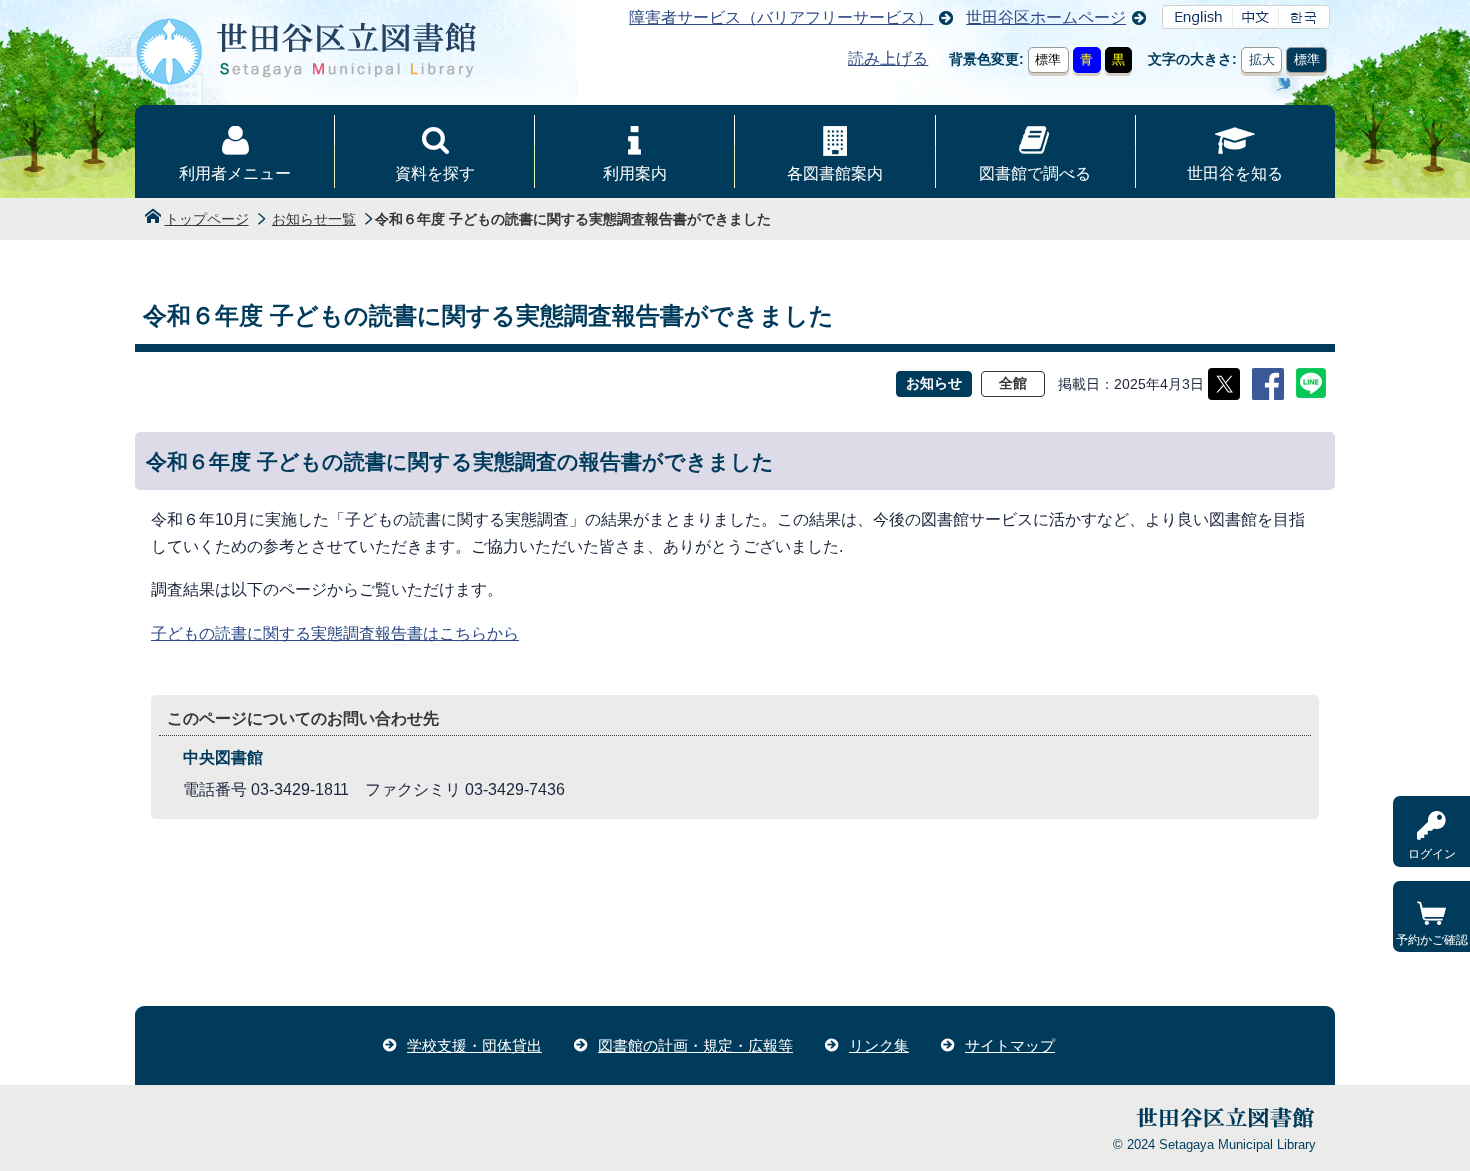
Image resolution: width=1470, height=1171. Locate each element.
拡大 (1262, 59)
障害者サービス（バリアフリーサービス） (781, 17)
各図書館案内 (835, 173)
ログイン (1432, 854)
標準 (1048, 59)
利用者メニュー (235, 173)
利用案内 (635, 173)
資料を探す (435, 173)
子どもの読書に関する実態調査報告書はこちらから (335, 633)
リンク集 (879, 1045)
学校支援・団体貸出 (474, 1045)
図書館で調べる (1035, 173)
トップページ (207, 219)
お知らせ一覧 (314, 219)
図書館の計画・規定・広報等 (695, 1045)
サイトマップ (1010, 1045)
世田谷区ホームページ (1046, 17)
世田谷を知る (1235, 173)
